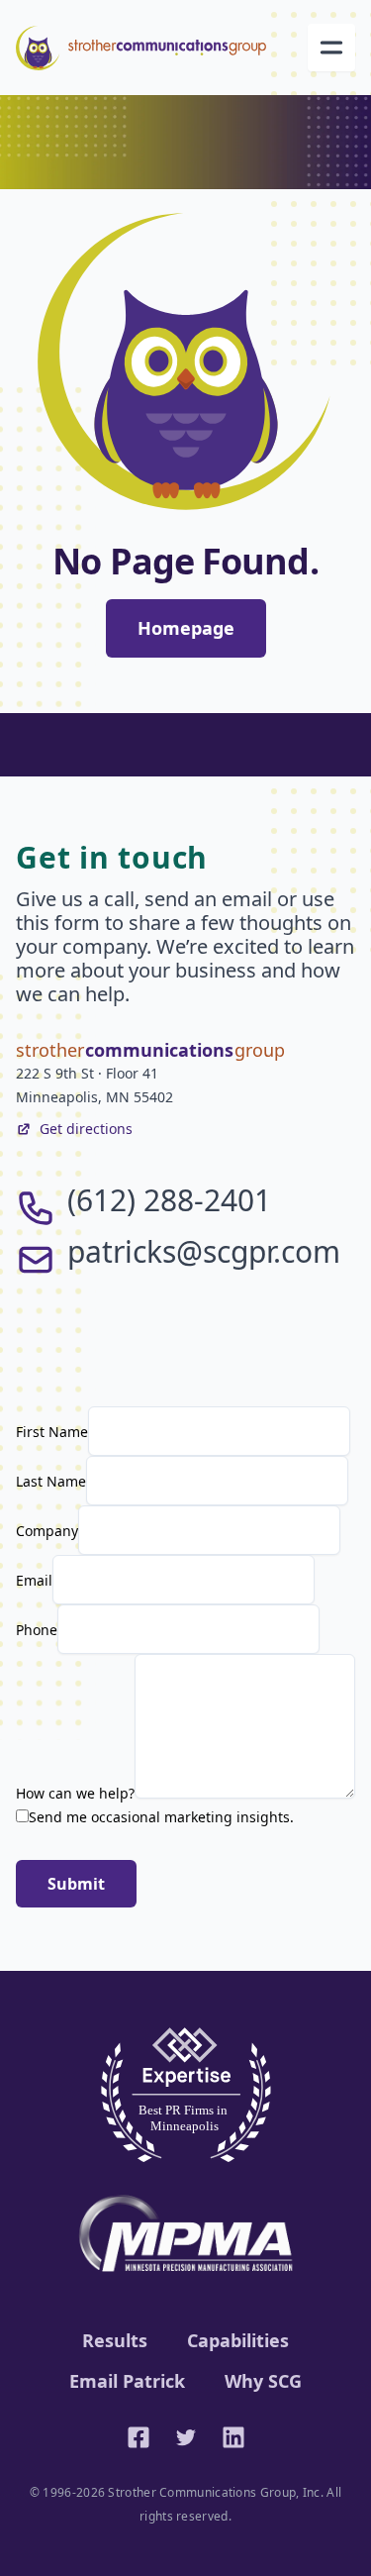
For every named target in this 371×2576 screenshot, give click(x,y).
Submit (76, 1884)
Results (115, 2340)
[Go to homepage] (141, 48)
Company (47, 1531)
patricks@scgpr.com (204, 1251)
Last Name (51, 1481)
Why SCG (263, 2381)
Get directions (86, 1129)
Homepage (186, 628)
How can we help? (75, 1793)
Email (34, 1580)
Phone (37, 1630)
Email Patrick (127, 2381)
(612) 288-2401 (169, 1200)
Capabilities (238, 2340)
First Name (52, 1432)
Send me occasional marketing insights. (161, 1817)
